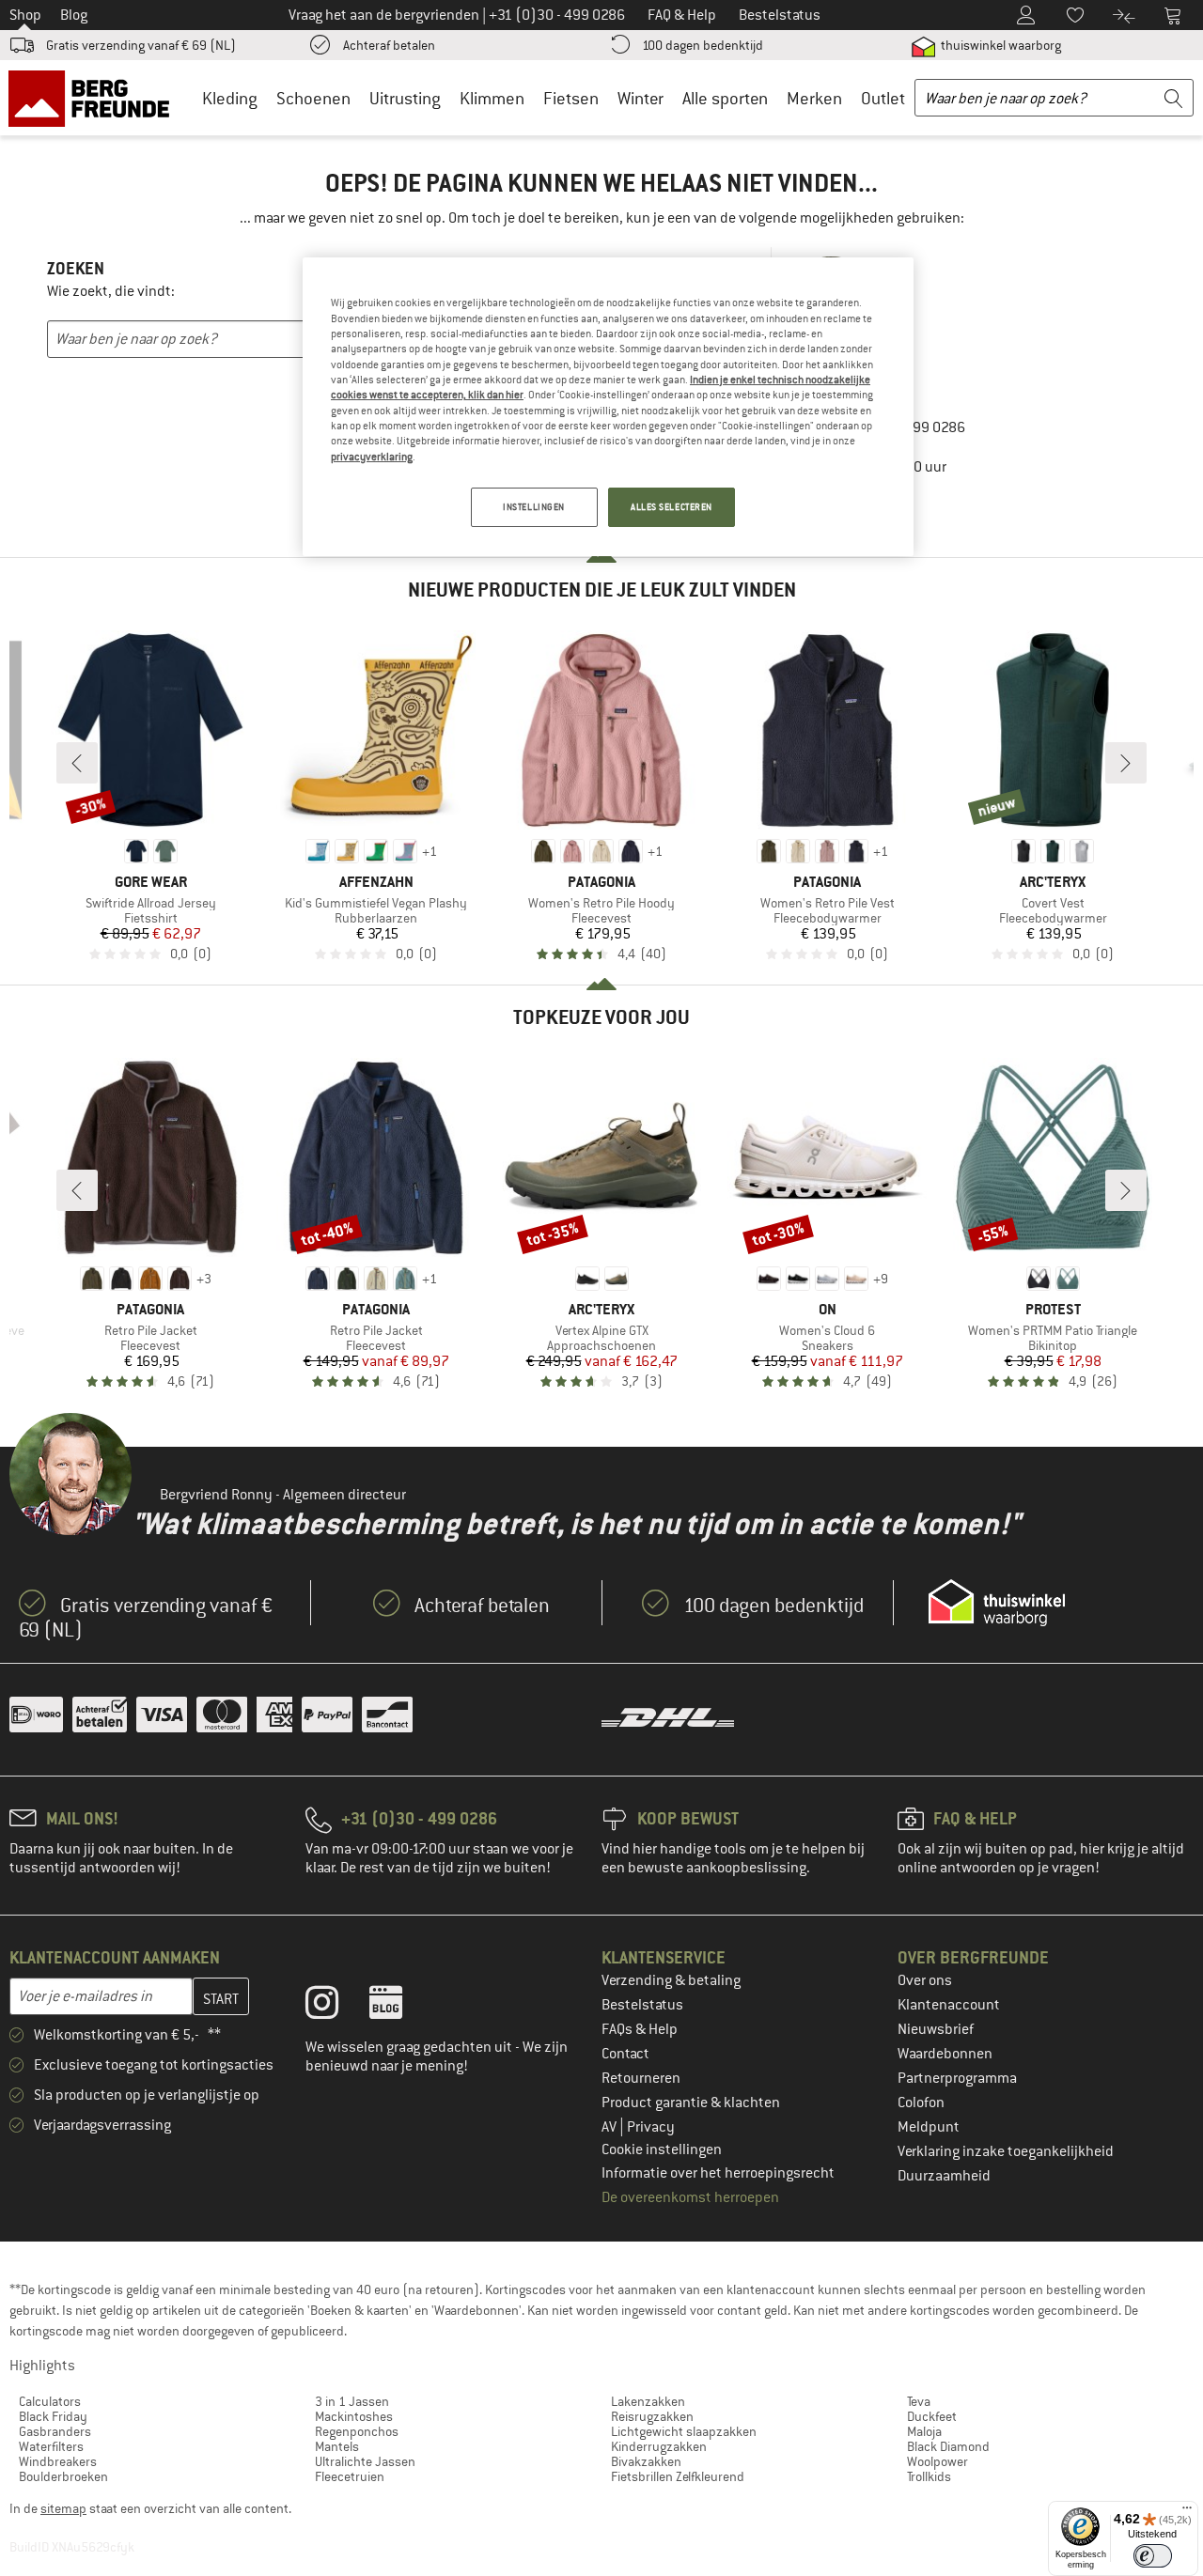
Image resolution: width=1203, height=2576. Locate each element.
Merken (814, 98)
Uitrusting (405, 98)
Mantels (337, 2446)
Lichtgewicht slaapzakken (684, 2431)
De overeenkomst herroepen (690, 2197)
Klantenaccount (949, 2005)
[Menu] (1187, 2512)
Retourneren (641, 2078)
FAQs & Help (640, 2029)
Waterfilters (51, 2446)
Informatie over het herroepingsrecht (718, 2173)
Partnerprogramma (957, 2078)
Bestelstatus (642, 2005)
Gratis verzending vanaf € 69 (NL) (141, 45)
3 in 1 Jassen (352, 2401)
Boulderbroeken (63, 2476)
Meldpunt (929, 2127)
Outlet (883, 98)
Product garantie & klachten (691, 2103)
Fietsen (571, 98)
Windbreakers (58, 2461)
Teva (919, 2401)
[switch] (1153, 2556)
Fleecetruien (350, 2476)
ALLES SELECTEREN (672, 507)
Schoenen (313, 98)
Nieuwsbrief (936, 2029)
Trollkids (929, 2476)
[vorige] (77, 763)
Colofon (921, 2103)
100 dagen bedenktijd (703, 45)
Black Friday (53, 2416)
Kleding (230, 98)
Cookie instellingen (662, 2149)
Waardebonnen (945, 2054)
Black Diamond (948, 2446)
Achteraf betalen (389, 45)
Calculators (50, 2401)
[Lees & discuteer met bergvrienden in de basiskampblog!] (400, 2007)
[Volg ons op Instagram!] (336, 2007)
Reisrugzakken (652, 2416)
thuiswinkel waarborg (1000, 45)
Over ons (925, 1980)
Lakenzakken (648, 2401)
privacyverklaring (372, 457)
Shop (25, 15)
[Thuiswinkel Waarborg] (997, 1603)
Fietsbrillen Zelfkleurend (678, 2476)
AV (610, 2127)
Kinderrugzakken (659, 2446)
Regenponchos (357, 2431)
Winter (641, 98)
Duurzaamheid (944, 2176)
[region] (608, 407)
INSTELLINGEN (534, 507)
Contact (625, 2054)
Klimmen (492, 98)
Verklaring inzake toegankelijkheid (1006, 2151)
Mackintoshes (354, 2416)
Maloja (924, 2431)
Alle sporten (725, 98)
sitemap (63, 2508)
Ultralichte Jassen (365, 2461)
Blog (74, 15)
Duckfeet (932, 2416)
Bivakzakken (646, 2461)
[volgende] (1126, 763)
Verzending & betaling (671, 1980)
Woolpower (937, 2461)
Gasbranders (55, 2431)
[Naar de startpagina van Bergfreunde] (95, 98)
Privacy (651, 2127)
